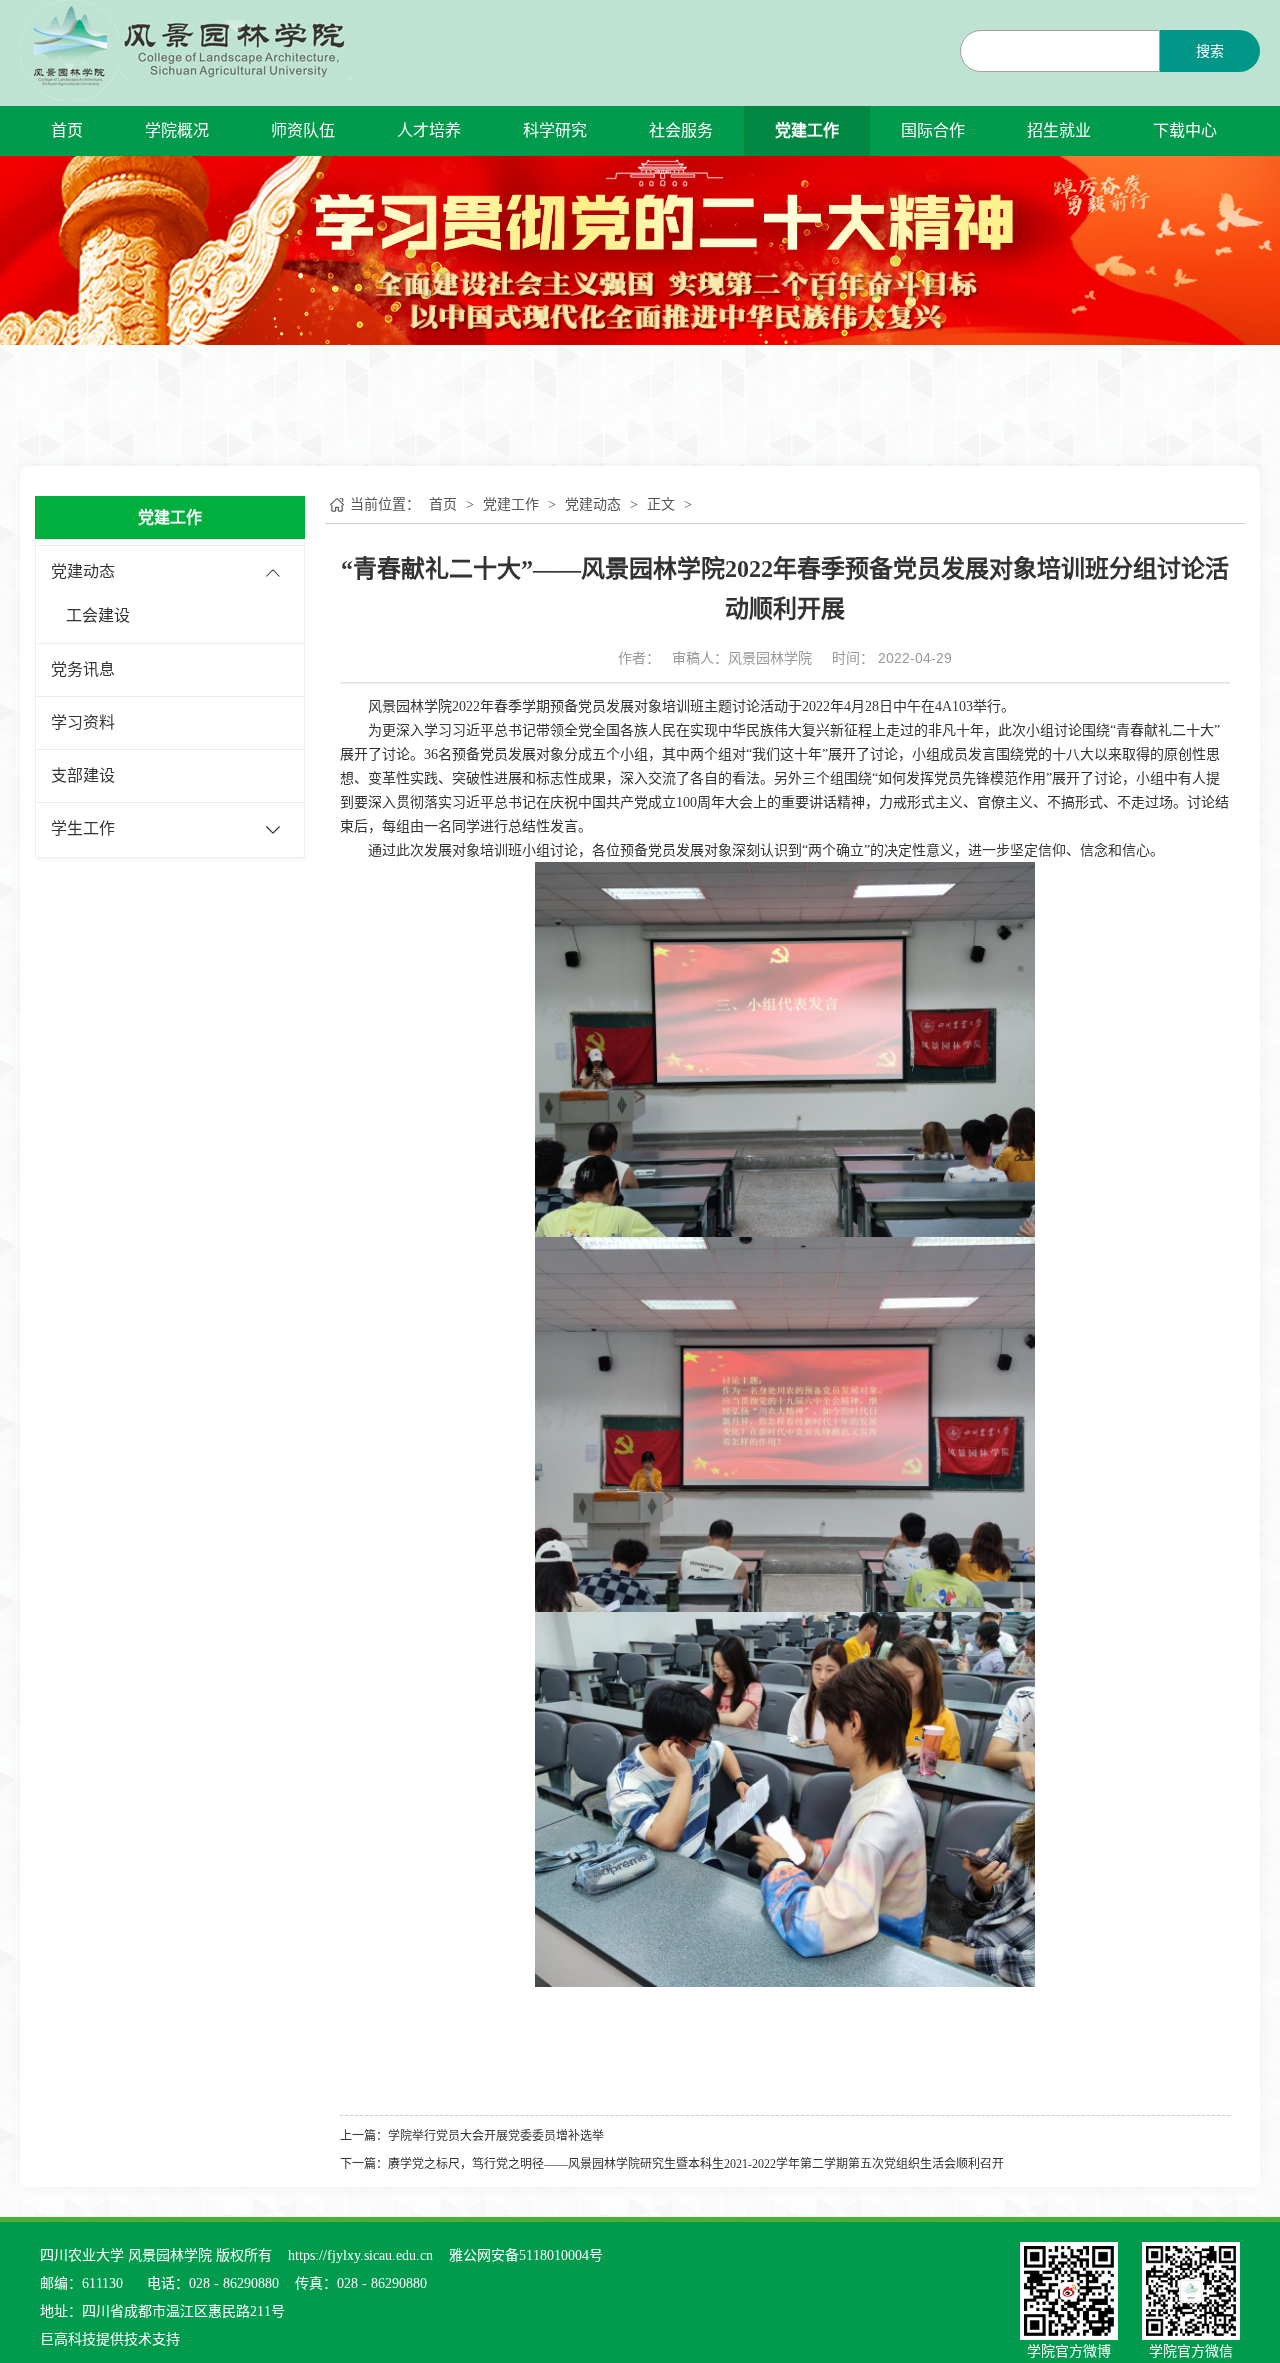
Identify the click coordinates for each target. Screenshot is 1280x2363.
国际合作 (933, 130)
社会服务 (681, 130)
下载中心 (1185, 130)
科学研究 (555, 130)
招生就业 (1059, 130)
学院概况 (177, 130)
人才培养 (429, 130)
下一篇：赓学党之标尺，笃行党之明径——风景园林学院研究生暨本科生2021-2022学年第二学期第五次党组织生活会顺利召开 (672, 2164)
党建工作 (807, 130)
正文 (661, 504)
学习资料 (83, 722)
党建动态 (83, 571)
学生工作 (83, 828)
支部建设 (83, 775)
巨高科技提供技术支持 (110, 2339)
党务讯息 (83, 669)
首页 (67, 130)
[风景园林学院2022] (185, 49)
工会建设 (98, 615)
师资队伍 (303, 130)
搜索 (1210, 51)
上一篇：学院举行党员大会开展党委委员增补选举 (472, 2136)
